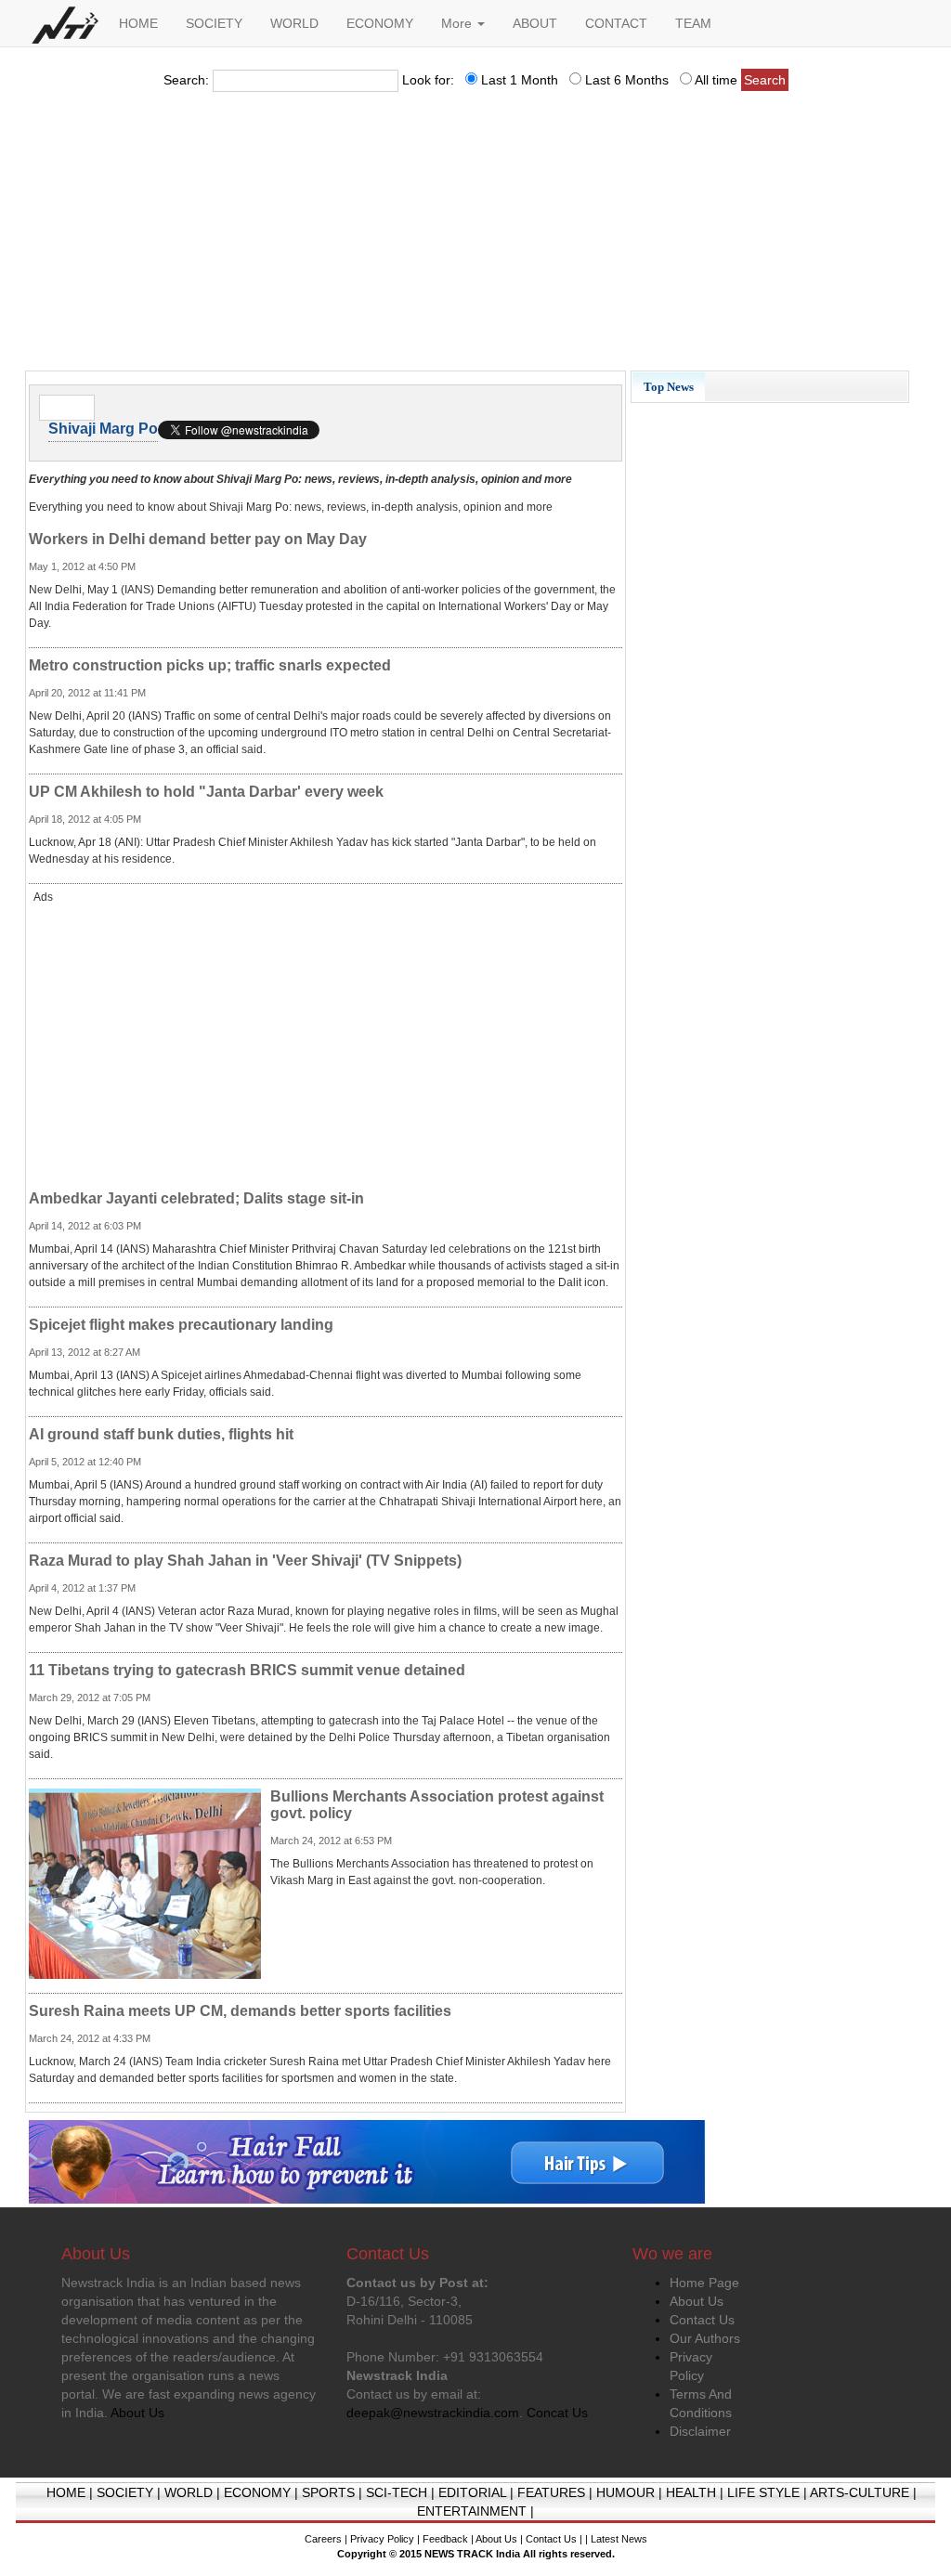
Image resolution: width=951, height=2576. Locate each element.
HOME (138, 23)
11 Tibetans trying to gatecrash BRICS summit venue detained (247, 1670)
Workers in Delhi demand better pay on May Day (198, 539)
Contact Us (702, 2320)
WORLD (294, 23)
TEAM (693, 23)
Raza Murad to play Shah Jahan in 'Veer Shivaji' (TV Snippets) (245, 1561)
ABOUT (535, 23)
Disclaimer (700, 2431)
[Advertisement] (475, 237)
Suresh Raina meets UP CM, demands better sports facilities (240, 2011)
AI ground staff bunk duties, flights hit (161, 1434)
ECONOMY (380, 23)
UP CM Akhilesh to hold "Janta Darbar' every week (206, 792)
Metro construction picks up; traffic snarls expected (210, 665)
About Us (697, 2301)
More (458, 23)
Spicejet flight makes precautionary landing (181, 1325)
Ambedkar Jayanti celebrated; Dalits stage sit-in (196, 1198)
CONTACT (616, 23)
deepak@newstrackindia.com (433, 2413)
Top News (669, 387)
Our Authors (705, 2338)
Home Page (704, 2283)
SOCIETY (214, 23)
